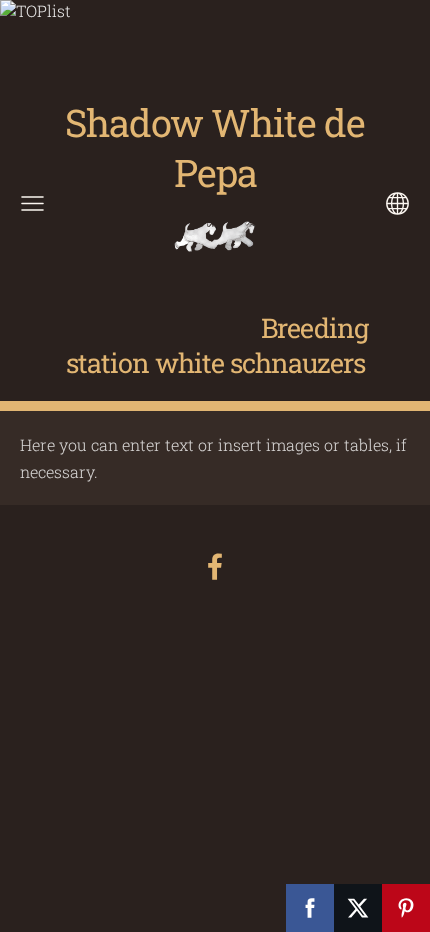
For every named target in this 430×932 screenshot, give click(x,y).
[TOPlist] (35, 10)
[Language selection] (397, 203)
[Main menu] (32, 203)
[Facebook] (215, 566)
